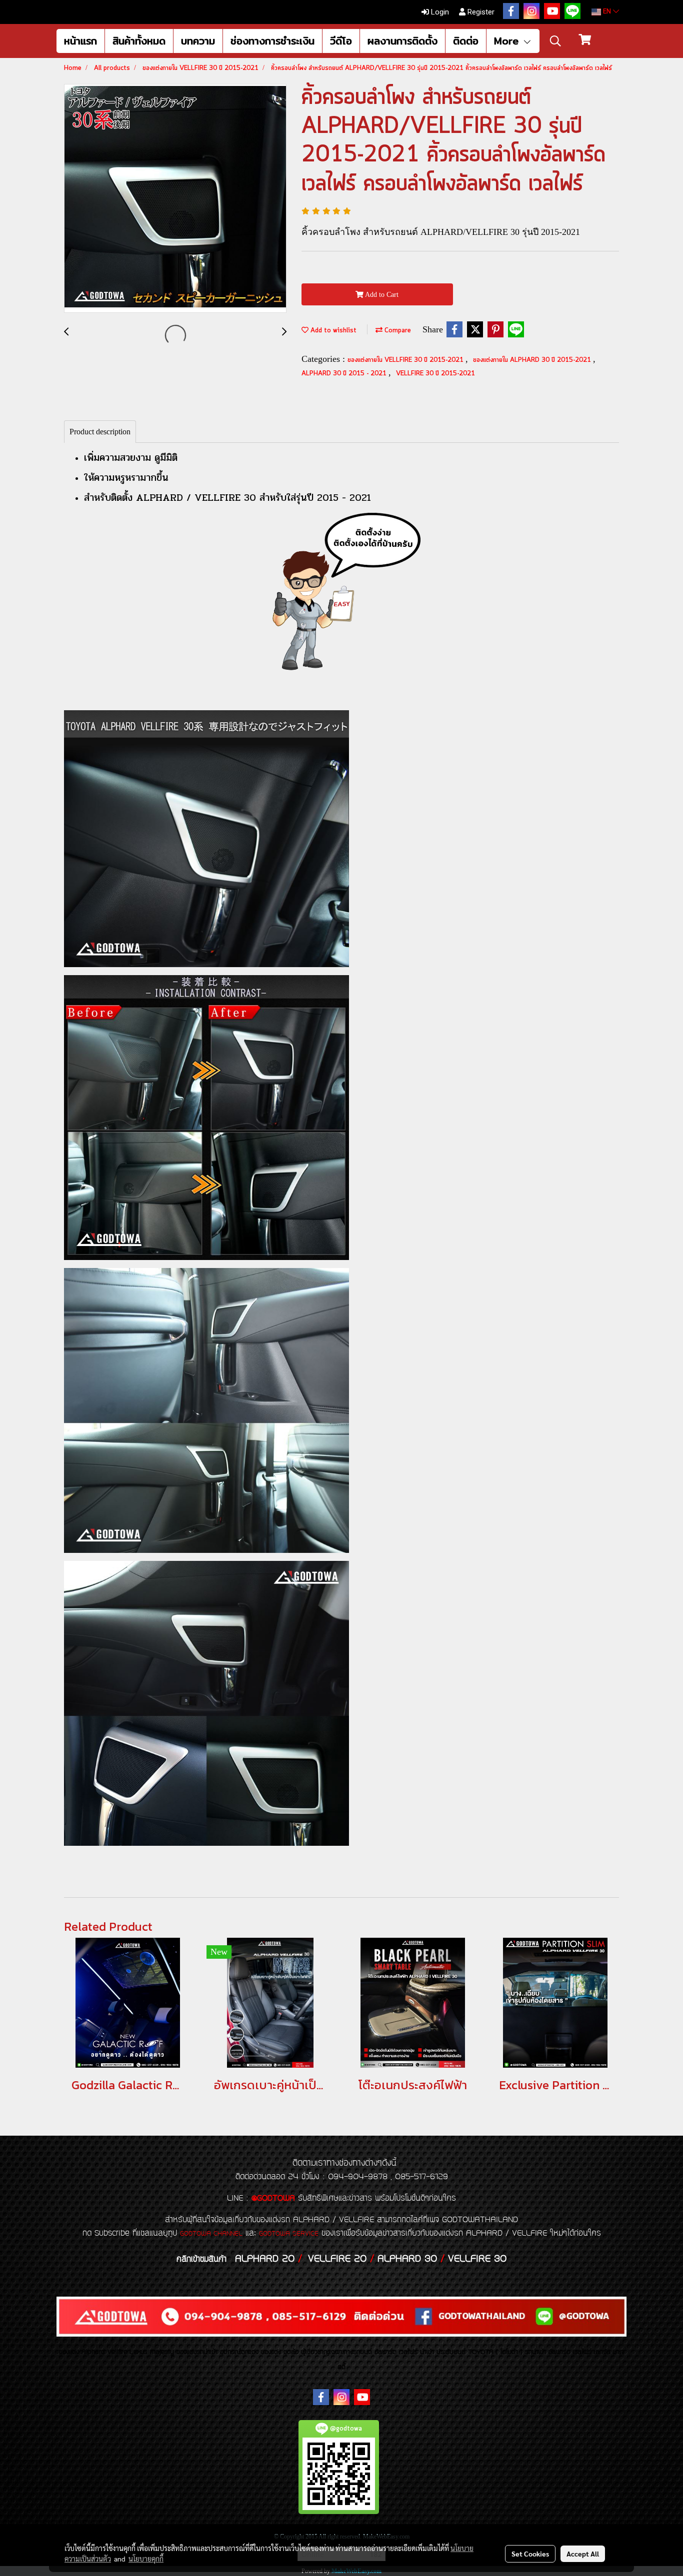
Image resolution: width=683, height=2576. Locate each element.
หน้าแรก (80, 41)
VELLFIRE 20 (337, 2259)
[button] (555, 41)
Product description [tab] (100, 432)
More (508, 41)
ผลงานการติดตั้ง (402, 41)
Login (439, 12)
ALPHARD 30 (407, 2259)
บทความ (198, 41)
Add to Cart (381, 295)
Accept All (583, 2554)
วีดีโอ (341, 41)
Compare (397, 331)
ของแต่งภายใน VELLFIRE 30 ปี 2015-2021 (406, 360)
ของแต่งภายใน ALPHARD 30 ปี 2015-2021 (533, 360)
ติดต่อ (466, 41)
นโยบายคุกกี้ (146, 2559)
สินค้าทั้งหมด (139, 41)
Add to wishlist (332, 331)
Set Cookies (530, 2554)
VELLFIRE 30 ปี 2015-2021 (435, 374)
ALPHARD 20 (265, 2259)
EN (607, 12)
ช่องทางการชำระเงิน (272, 41)
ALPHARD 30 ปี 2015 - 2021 (345, 374)
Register (480, 12)
